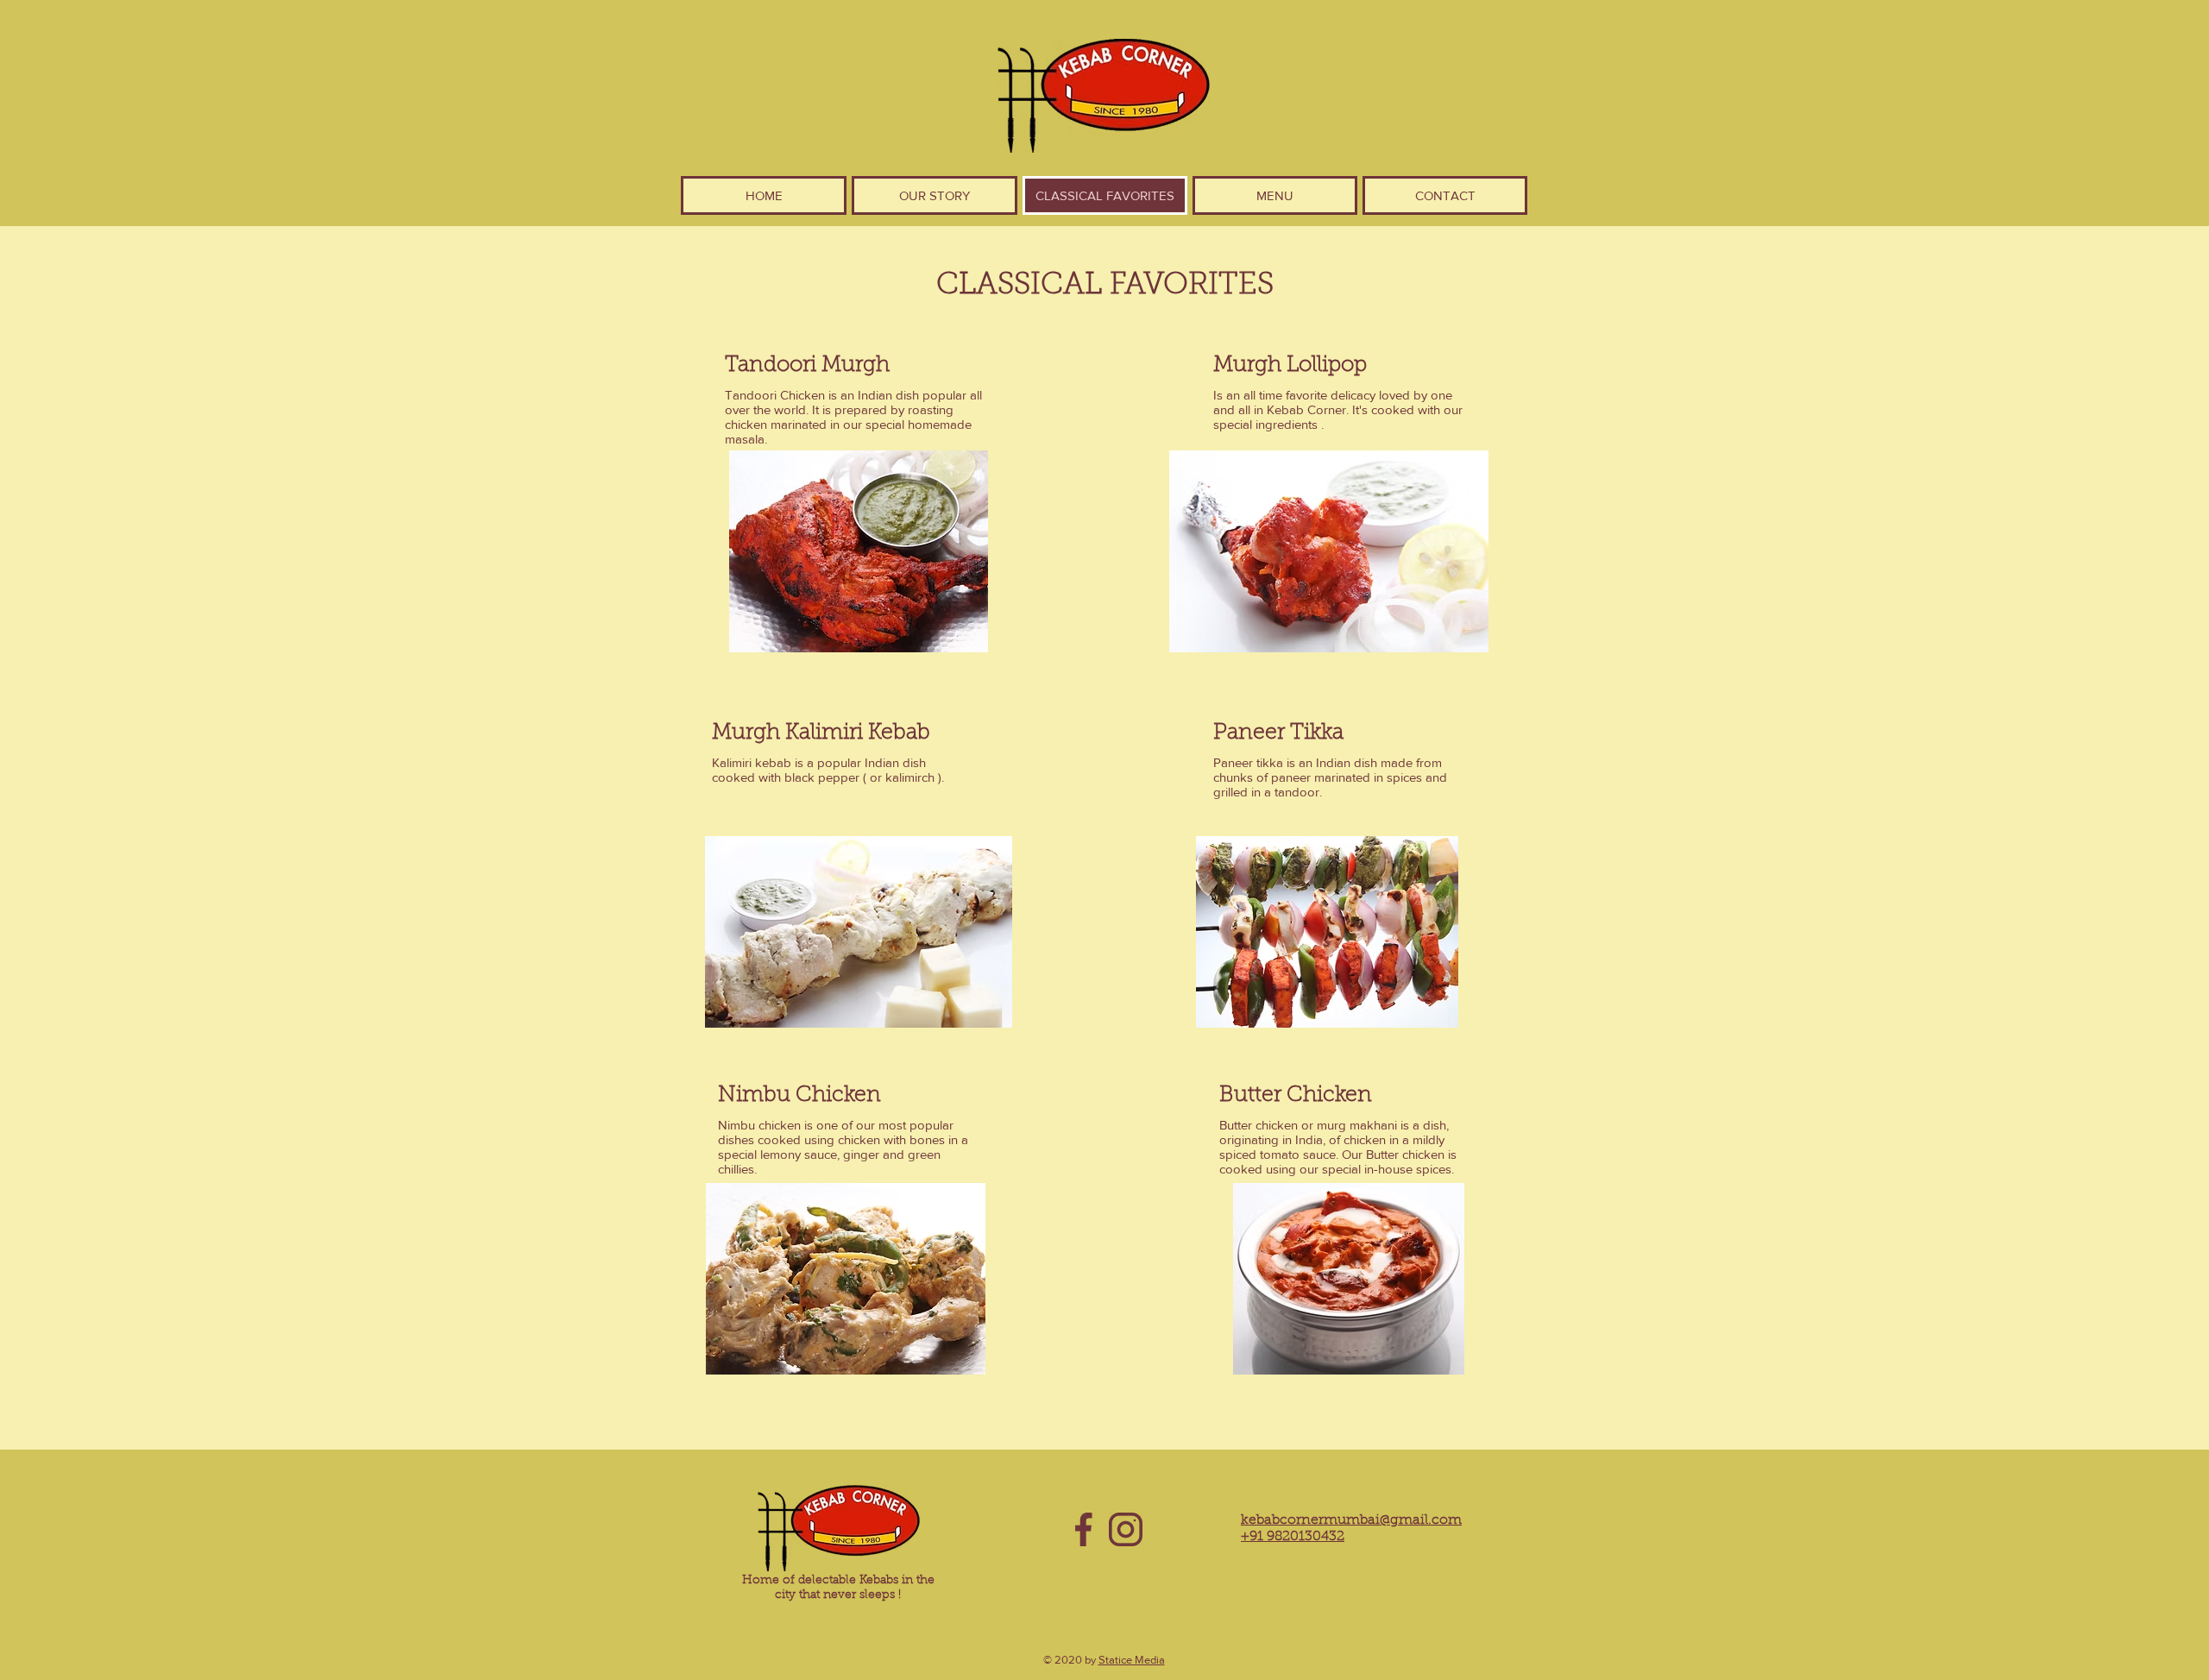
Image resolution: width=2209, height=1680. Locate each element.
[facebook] (1083, 1529)
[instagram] (1126, 1529)
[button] (1275, 195)
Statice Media (1132, 1660)
